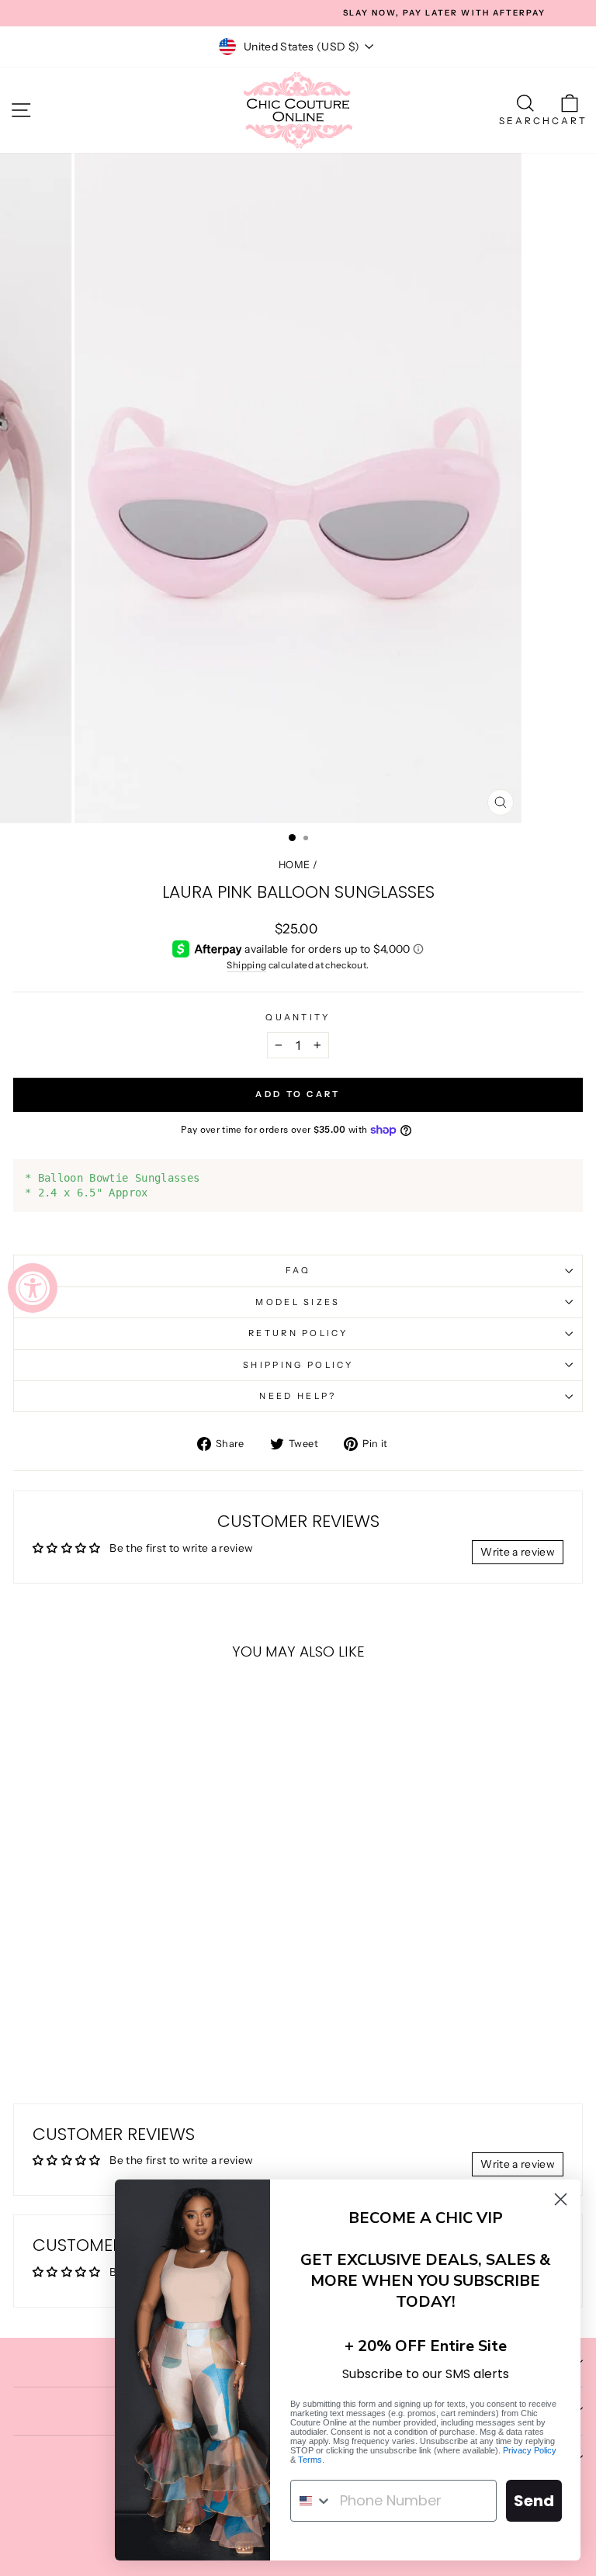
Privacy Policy (530, 2450)
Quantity (298, 1017)
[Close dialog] (561, 2199)
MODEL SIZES (298, 1302)
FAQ (298, 1270)
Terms (310, 2460)
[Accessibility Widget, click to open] (33, 1288)
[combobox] (312, 2501)
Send (534, 2501)
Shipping (246, 965)
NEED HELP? (298, 1396)
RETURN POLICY (298, 1333)
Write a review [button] (518, 1552)
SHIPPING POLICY (298, 1365)
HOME (294, 865)
